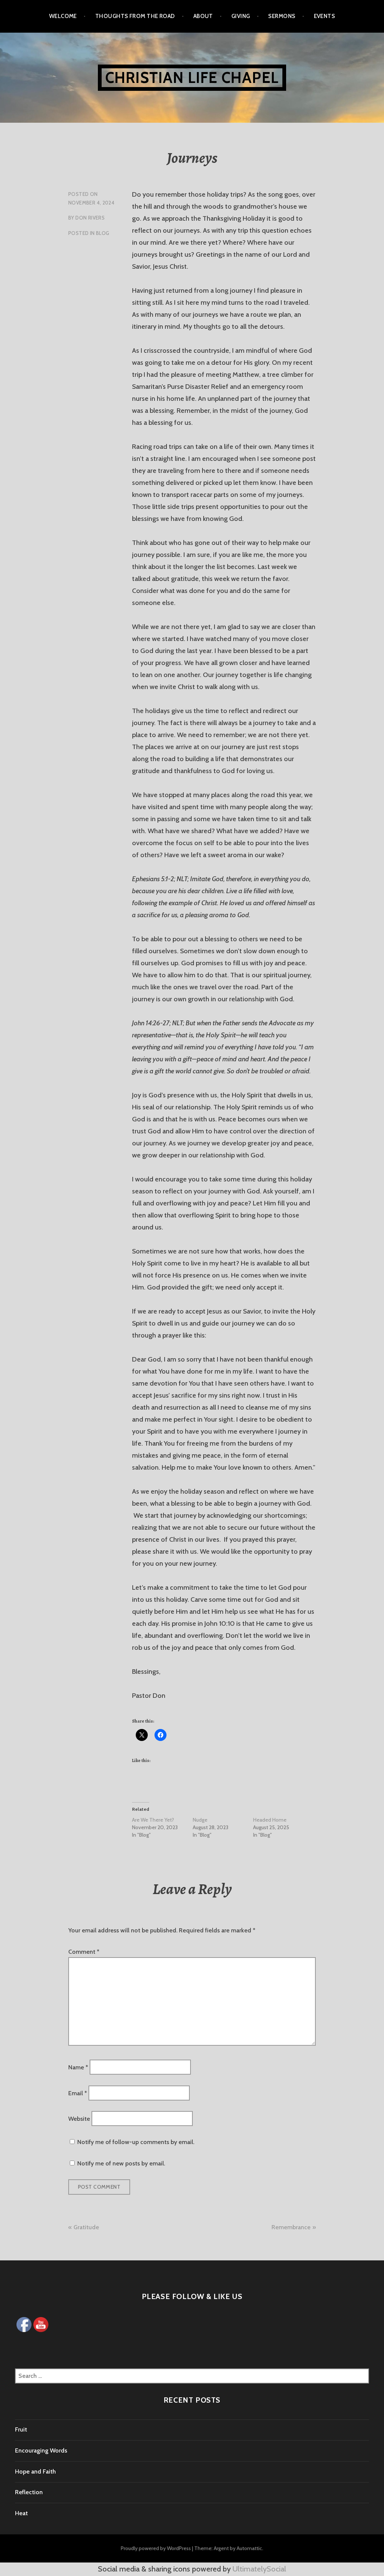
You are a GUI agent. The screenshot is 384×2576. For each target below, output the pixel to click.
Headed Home (270, 1820)
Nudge (200, 1820)
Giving (241, 16)
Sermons (282, 16)
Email (78, 2093)
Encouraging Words (41, 2450)
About (203, 16)
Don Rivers (90, 218)
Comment (84, 1952)
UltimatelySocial (259, 2569)
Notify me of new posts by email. (121, 2163)
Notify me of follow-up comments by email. (136, 2142)
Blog (103, 233)
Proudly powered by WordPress (156, 2548)
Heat (21, 2513)
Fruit (21, 2429)
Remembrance (291, 2227)
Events (325, 16)
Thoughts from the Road (135, 16)
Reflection (29, 2492)
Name (78, 2067)
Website (79, 2119)
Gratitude (86, 2227)
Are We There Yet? (153, 1820)
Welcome (63, 16)
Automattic (249, 2548)
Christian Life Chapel (192, 77)
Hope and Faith (35, 2471)
